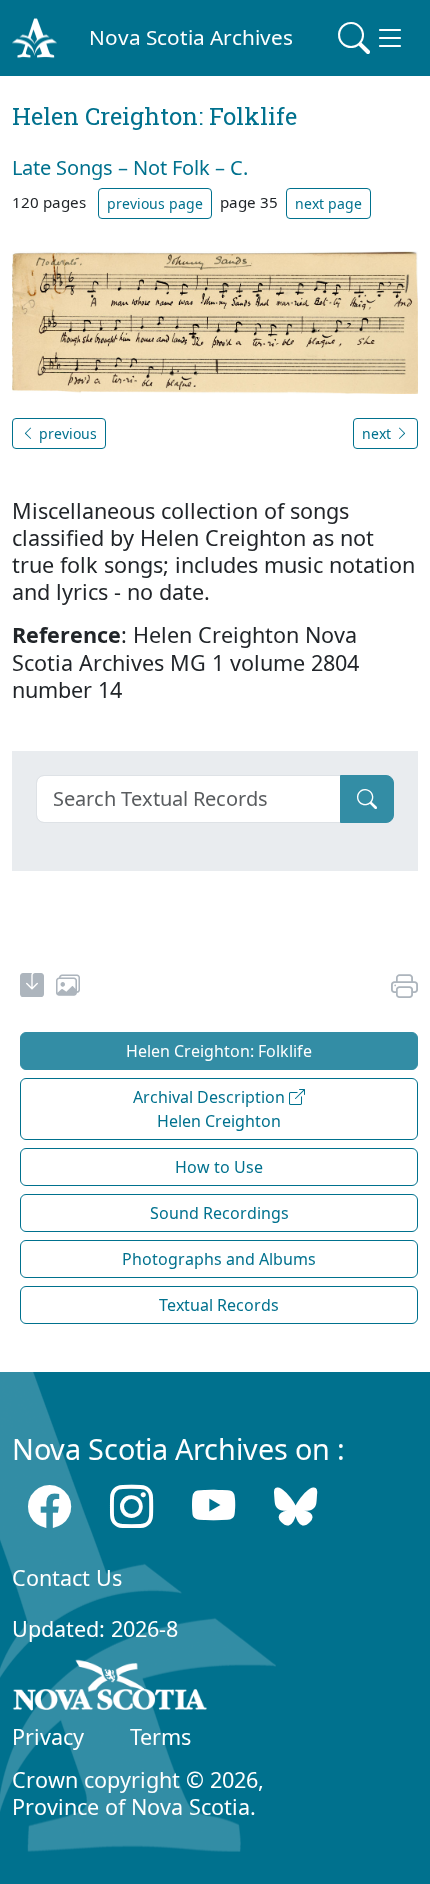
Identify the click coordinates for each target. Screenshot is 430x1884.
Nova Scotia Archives (191, 37)
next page (328, 203)
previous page (155, 203)
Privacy (48, 1736)
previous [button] (66, 433)
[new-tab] (32, 988)
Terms (160, 1736)
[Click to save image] (215, 321)
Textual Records (219, 1305)
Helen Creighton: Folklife (219, 1051)
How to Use (219, 1167)
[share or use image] (68, 988)
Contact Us (67, 1577)
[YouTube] (213, 1505)
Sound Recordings (219, 1213)
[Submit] (367, 799)
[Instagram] (131, 1505)
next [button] (378, 433)
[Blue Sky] (295, 1505)
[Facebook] (49, 1505)
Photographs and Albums (219, 1259)
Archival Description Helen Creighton (211, 1109)
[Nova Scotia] (110, 1689)
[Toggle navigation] (372, 38)
